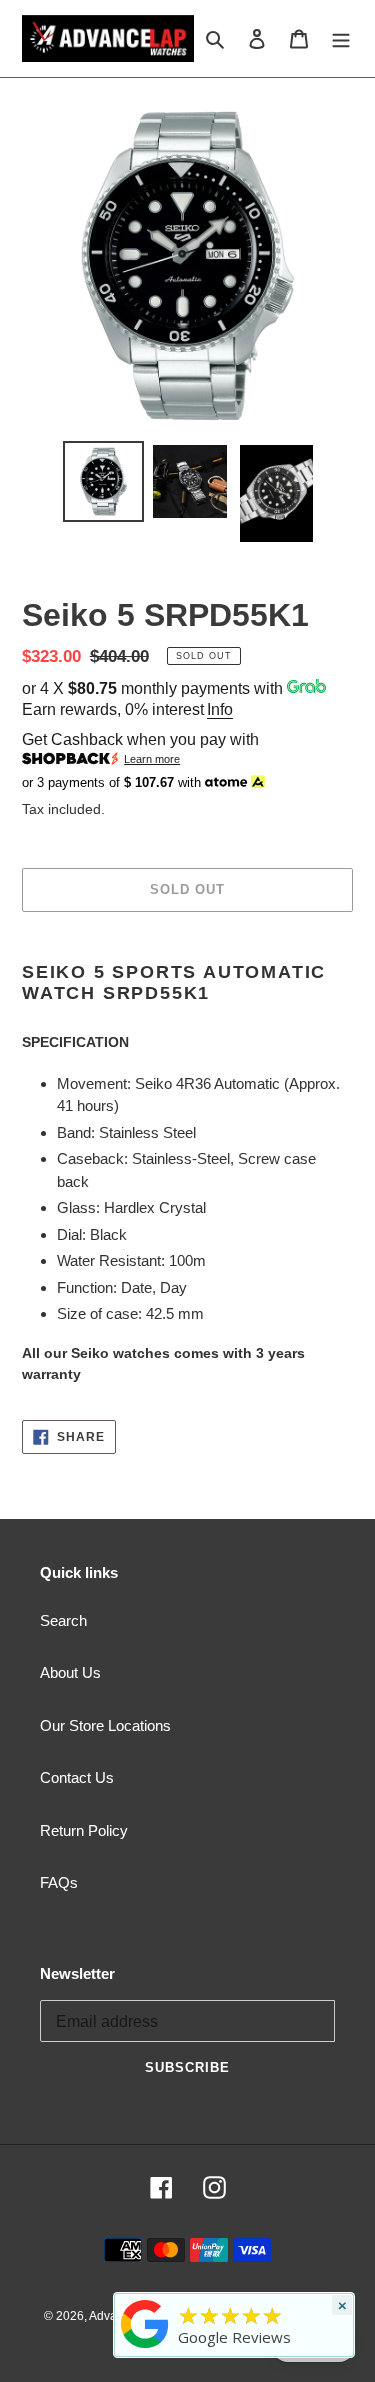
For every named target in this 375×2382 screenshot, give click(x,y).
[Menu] (341, 38)
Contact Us (77, 1777)
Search (63, 1620)
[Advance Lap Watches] (145, 2348)
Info (220, 709)
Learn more (152, 759)
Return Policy (84, 1830)
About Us (70, 1672)
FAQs (59, 1882)
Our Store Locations (105, 1725)
